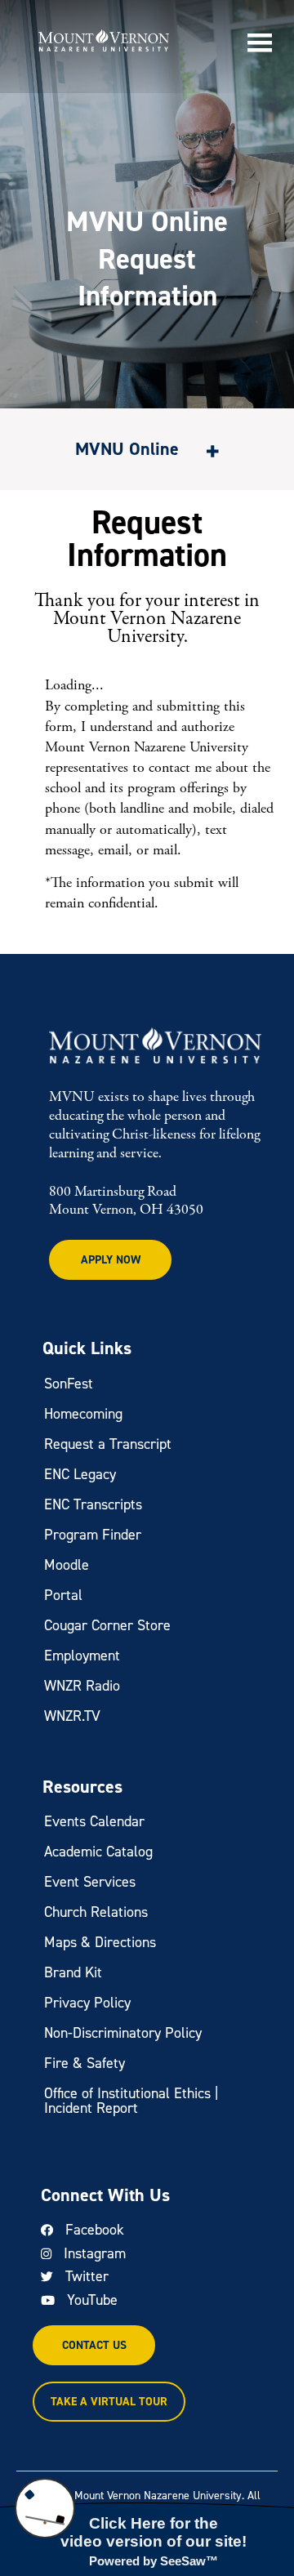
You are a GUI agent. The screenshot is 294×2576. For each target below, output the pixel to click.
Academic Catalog (98, 1852)
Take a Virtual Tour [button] (109, 2402)
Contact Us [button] (94, 2345)
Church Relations (96, 1912)
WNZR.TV (72, 1716)
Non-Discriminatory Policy (123, 2033)
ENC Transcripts (93, 1504)
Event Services (90, 1882)
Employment (82, 1656)
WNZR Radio (82, 1686)
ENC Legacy (80, 1474)
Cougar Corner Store (107, 1625)
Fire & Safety (85, 2063)
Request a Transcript (108, 1444)
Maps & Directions (100, 1942)
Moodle (67, 1565)
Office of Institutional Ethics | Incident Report (131, 2101)
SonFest (69, 1384)
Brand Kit (73, 1972)
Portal (63, 1595)
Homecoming (83, 1414)
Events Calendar (94, 1821)
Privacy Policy (87, 2003)
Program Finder (93, 1535)
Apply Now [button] (111, 1260)
